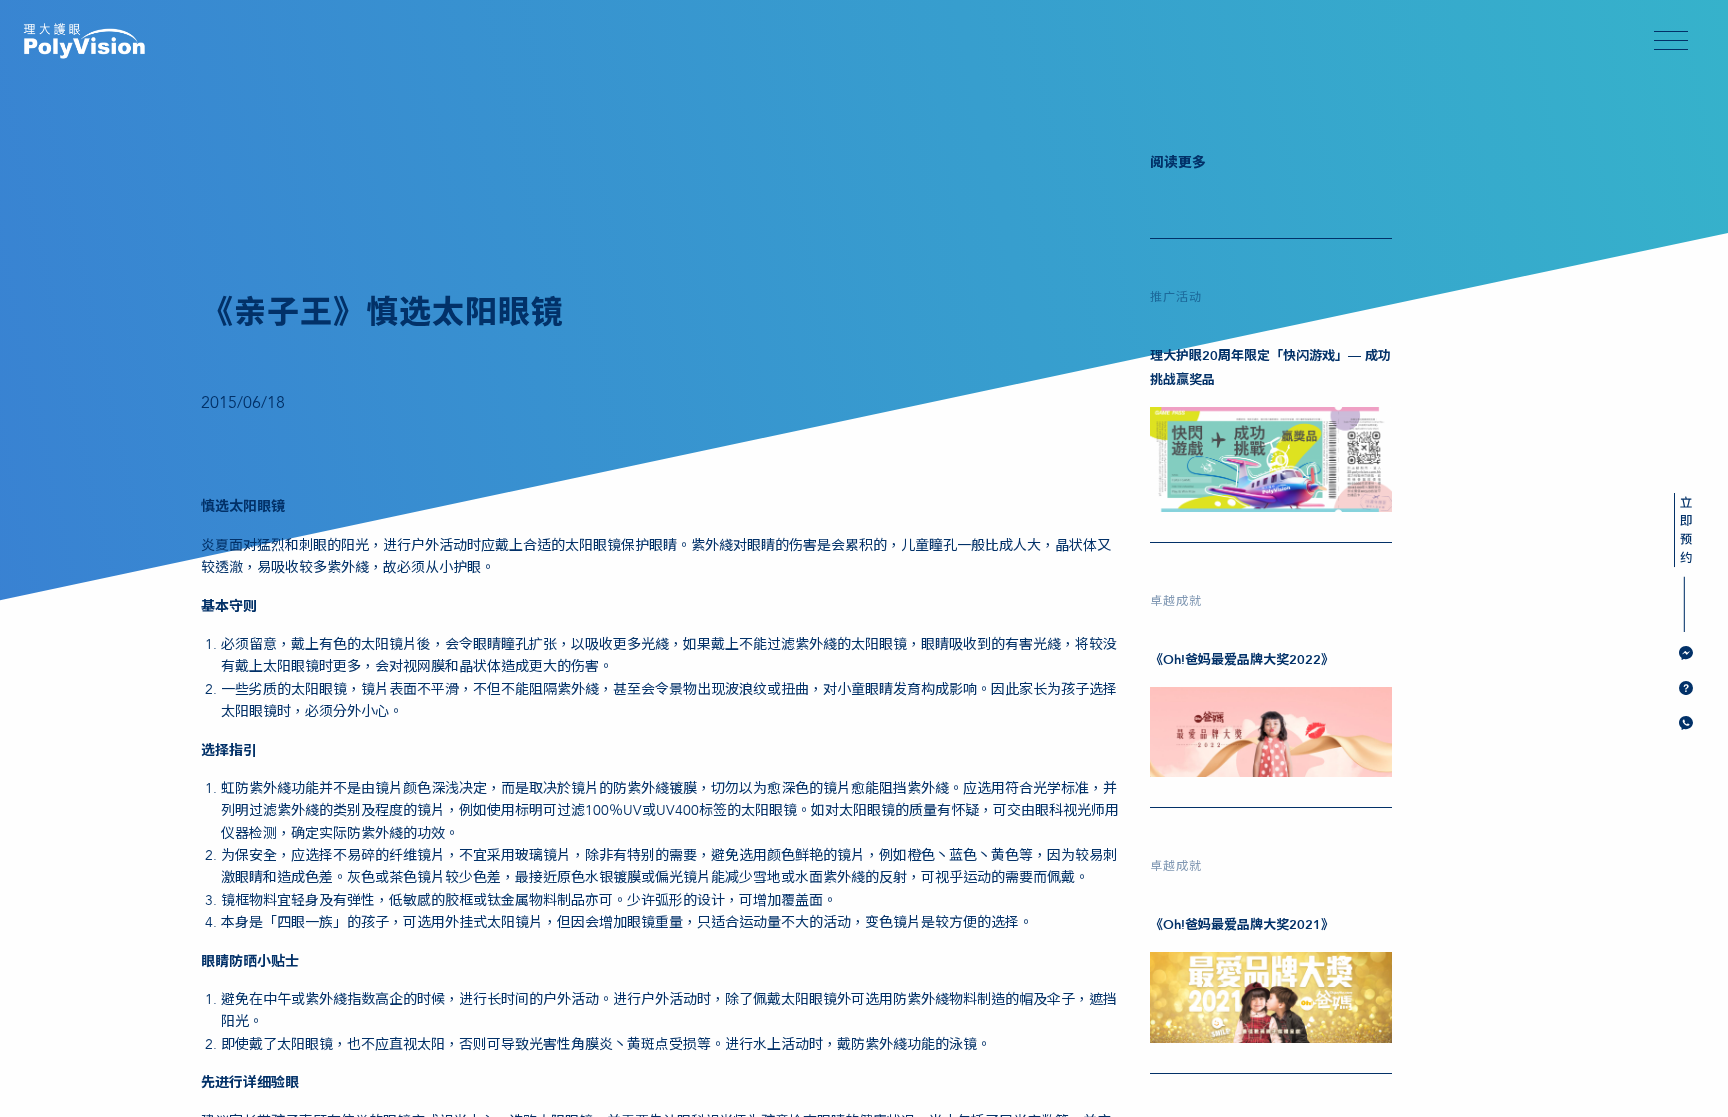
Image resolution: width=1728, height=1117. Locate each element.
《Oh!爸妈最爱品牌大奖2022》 (1242, 660)
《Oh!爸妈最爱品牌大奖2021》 (1242, 925)
